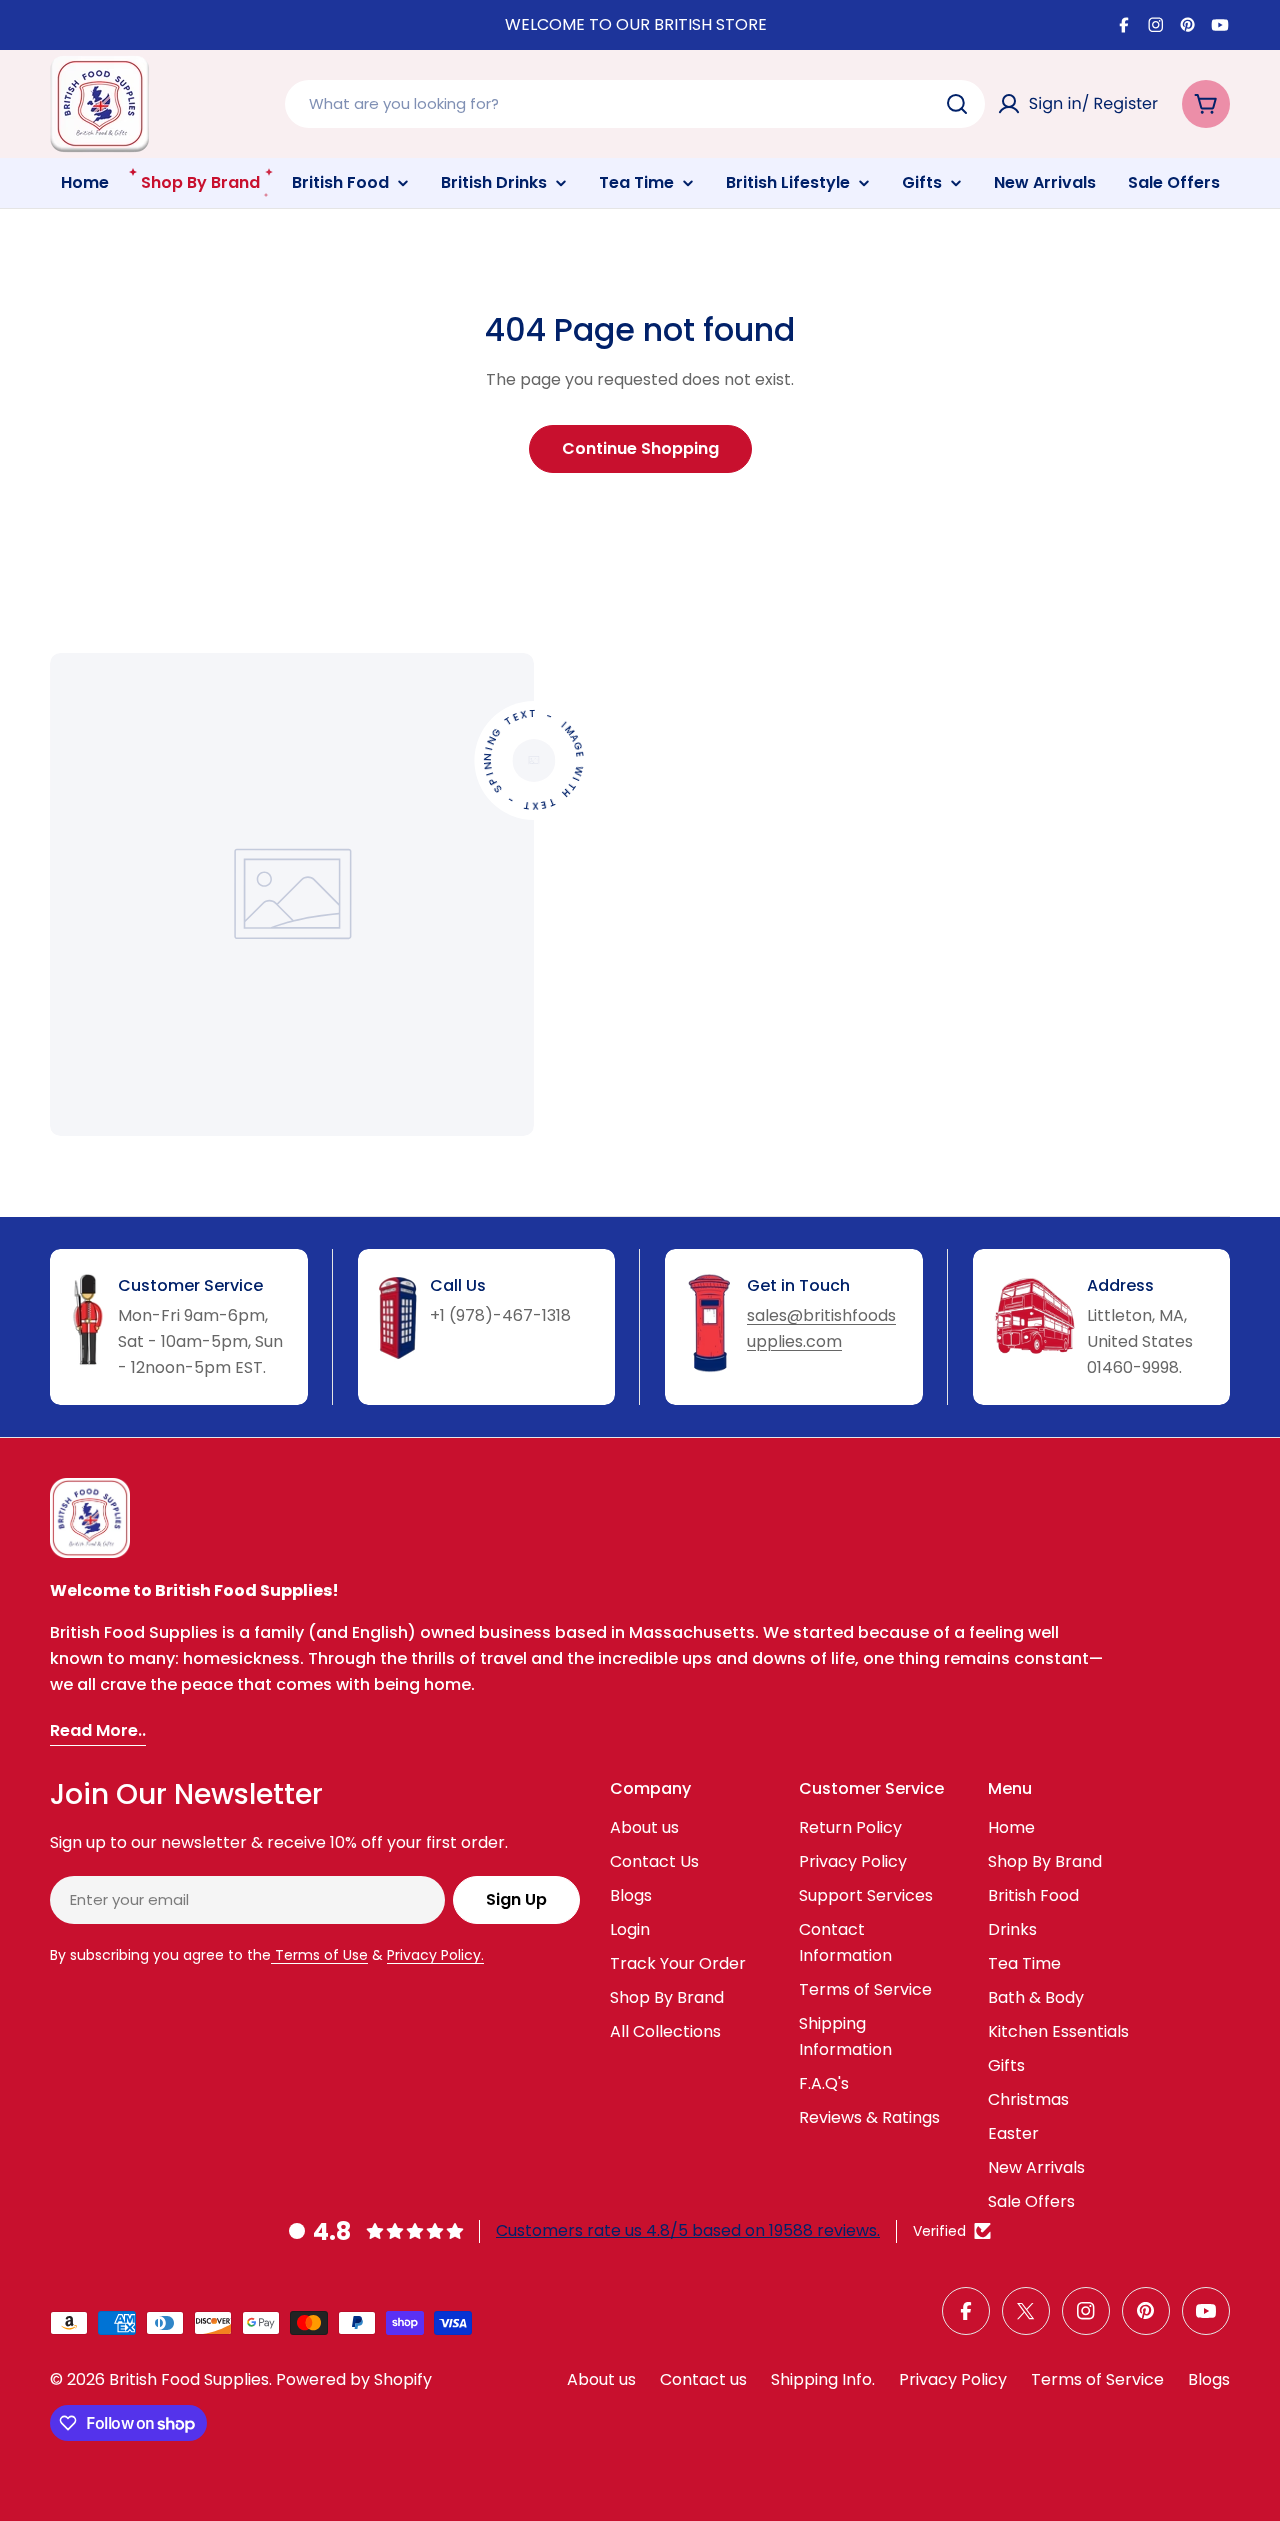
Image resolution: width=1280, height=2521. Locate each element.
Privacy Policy (953, 2379)
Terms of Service (1097, 2379)
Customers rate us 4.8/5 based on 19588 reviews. (688, 2230)
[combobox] (635, 104)
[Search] (957, 104)
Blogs (1209, 2379)
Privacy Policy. (435, 1955)
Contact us (703, 2379)
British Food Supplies (189, 2379)
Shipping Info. (823, 2379)
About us (601, 2379)
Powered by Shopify (354, 2379)
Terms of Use (319, 1955)
